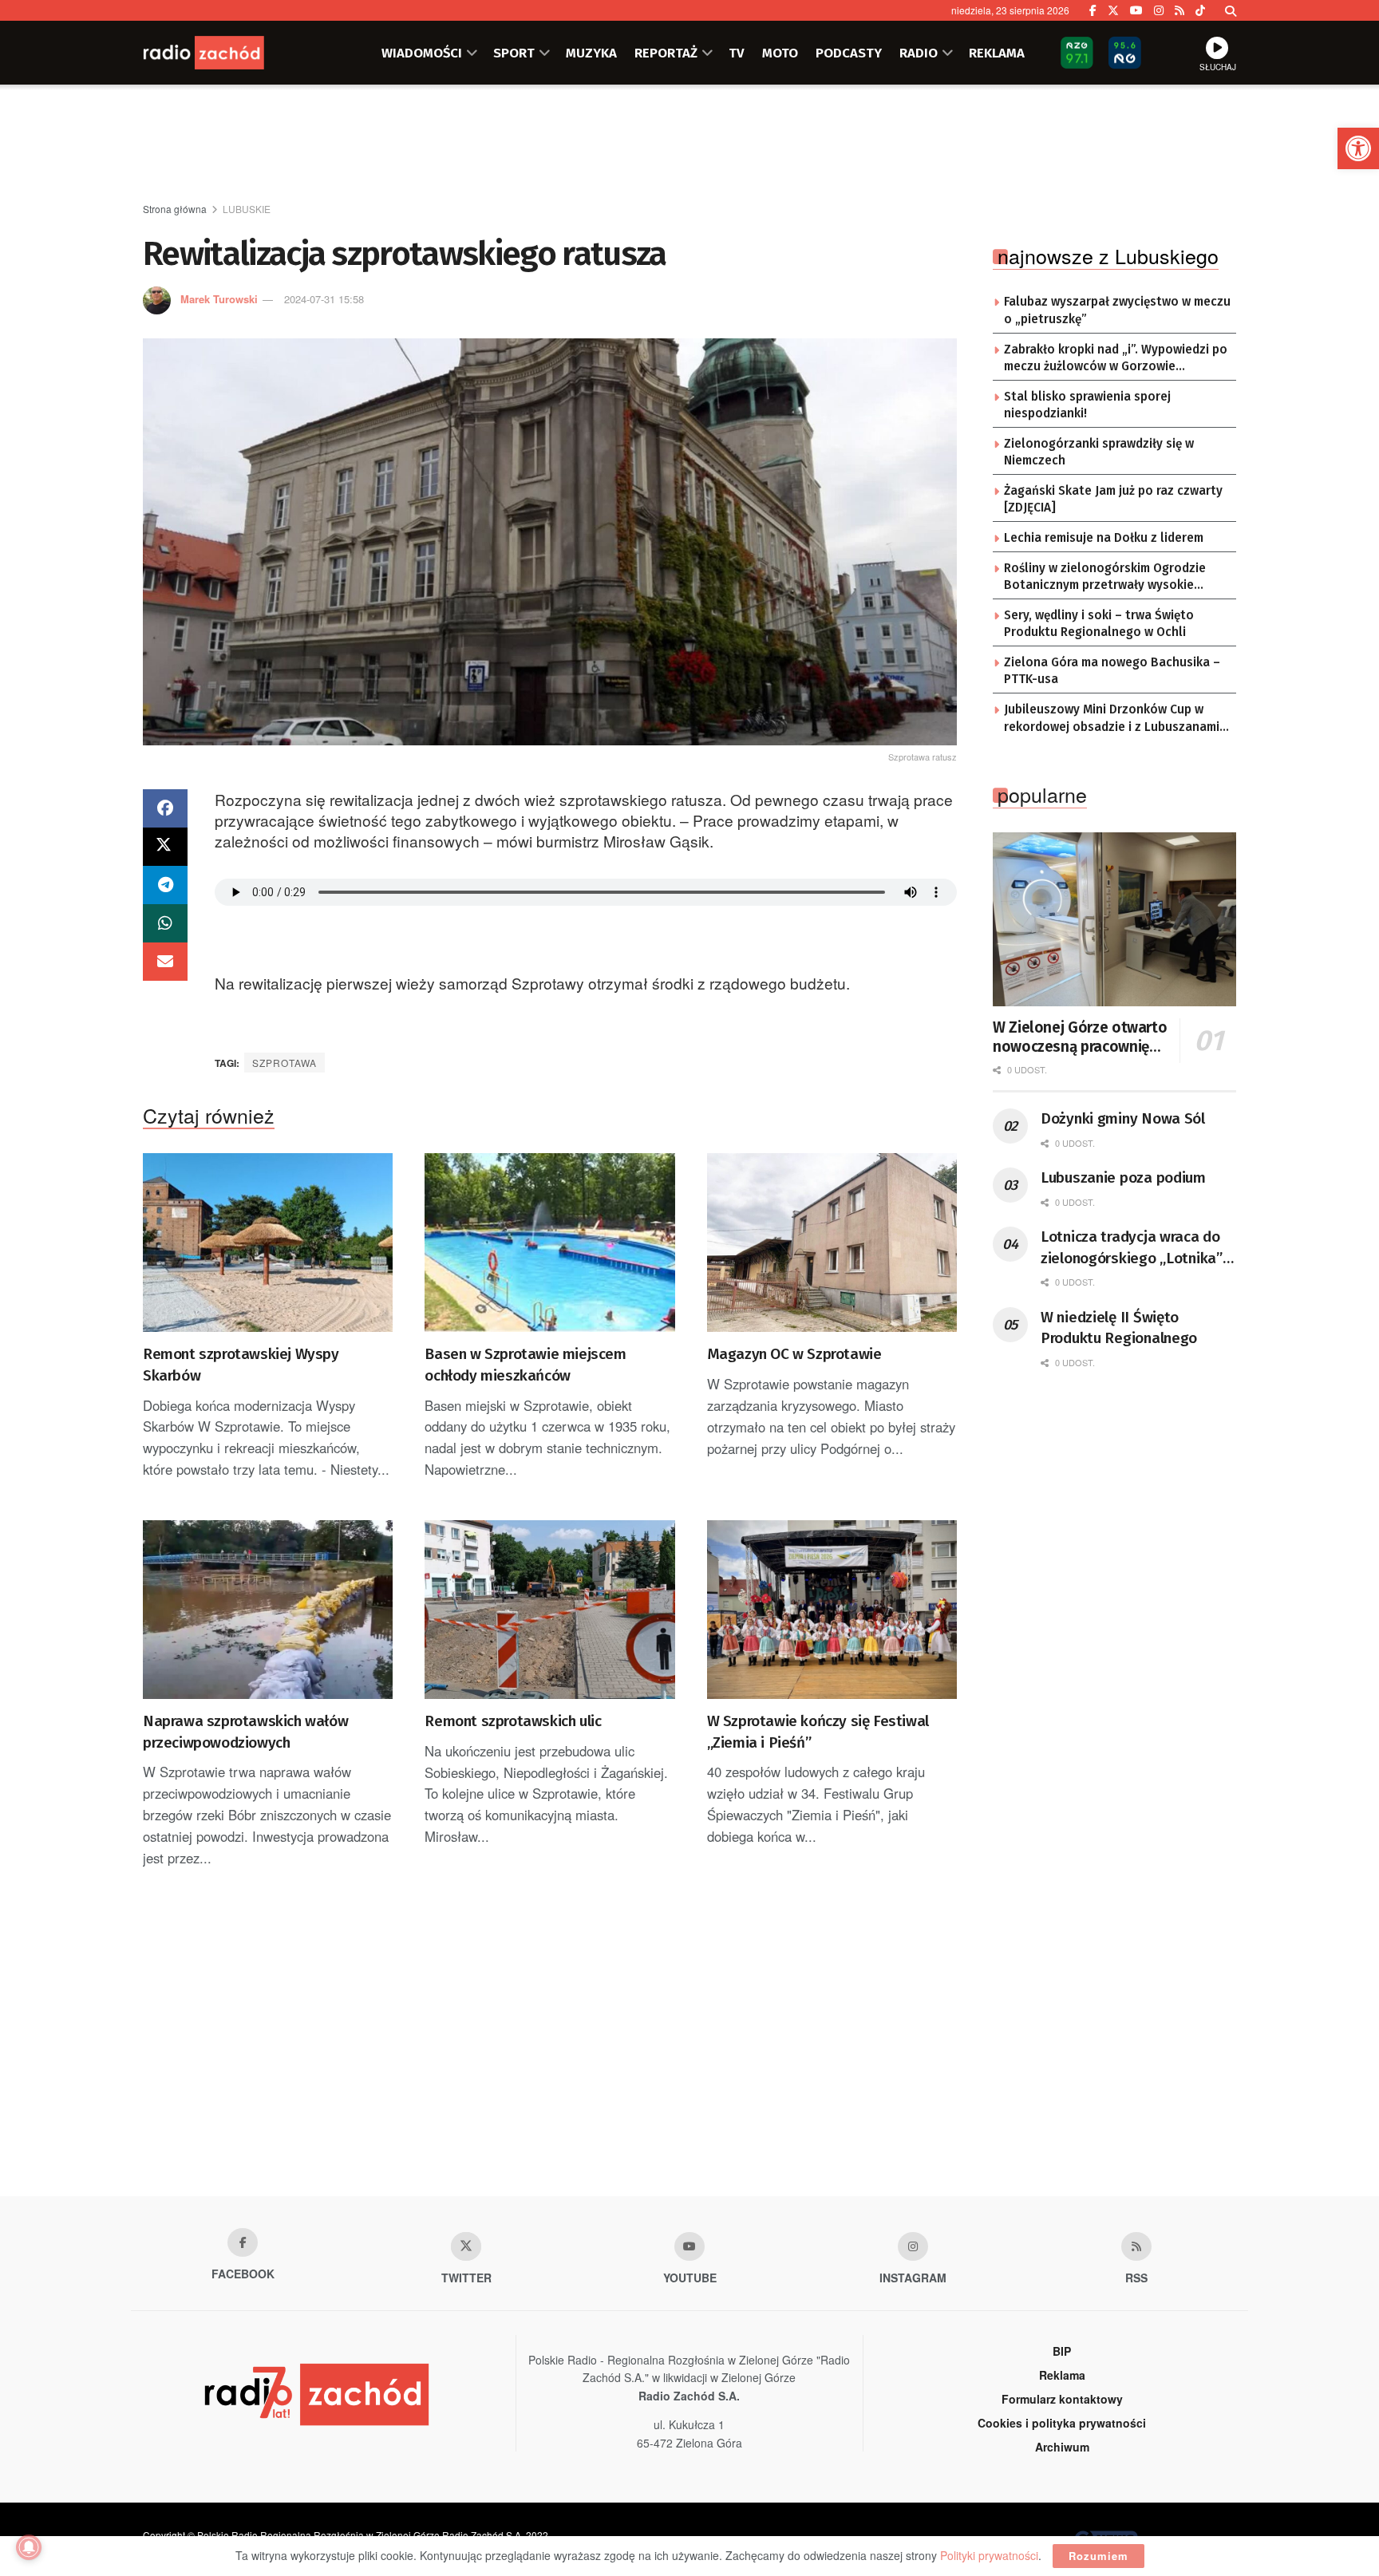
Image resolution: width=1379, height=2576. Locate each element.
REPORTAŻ (666, 53)
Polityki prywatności (989, 2555)
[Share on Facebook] (165, 808)
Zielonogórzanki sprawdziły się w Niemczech (1099, 452)
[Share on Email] (165, 962)
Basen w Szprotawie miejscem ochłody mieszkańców (525, 1365)
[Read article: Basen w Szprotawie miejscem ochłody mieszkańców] (549, 1243)
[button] (1358, 148)
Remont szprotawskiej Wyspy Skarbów (241, 1365)
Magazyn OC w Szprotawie (794, 1354)
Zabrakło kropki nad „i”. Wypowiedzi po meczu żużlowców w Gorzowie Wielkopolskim (1116, 359)
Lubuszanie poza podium (1123, 1177)
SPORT (514, 53)
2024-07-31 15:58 (324, 299)
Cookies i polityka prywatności (1062, 2423)
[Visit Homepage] (223, 53)
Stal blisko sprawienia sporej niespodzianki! (1087, 405)
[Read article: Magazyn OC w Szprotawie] (832, 1243)
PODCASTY (849, 53)
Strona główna (175, 209)
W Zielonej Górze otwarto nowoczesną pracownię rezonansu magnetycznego (1080, 1037)
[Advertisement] (689, 144)
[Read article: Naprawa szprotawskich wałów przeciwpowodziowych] (268, 1610)
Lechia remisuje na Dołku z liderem (1104, 538)
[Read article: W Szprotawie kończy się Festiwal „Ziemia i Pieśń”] (832, 1610)
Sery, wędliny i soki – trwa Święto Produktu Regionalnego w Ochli (1099, 624)
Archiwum (1062, 2447)
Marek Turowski (219, 299)
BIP (1062, 2351)
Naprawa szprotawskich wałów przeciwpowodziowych (245, 1732)
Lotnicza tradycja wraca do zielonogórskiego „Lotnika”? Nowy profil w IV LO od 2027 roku (1135, 1248)
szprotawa (284, 1063)
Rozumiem (1098, 2556)
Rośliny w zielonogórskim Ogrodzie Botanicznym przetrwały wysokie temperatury (1105, 578)
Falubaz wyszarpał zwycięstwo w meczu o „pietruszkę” (1117, 310)
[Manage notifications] (29, 2547)
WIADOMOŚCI (422, 53)
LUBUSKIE (247, 209)
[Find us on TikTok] (1200, 10)
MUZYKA (591, 53)
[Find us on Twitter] (1113, 10)
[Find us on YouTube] (1136, 10)
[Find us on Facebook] (1093, 10)
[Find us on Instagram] (1159, 10)
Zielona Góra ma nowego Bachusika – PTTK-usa (1112, 671)
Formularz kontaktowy (1062, 2399)
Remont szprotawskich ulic (513, 1721)
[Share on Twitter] (165, 847)
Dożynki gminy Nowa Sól (1123, 1118)
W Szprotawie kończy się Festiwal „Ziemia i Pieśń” (818, 1732)
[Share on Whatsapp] (165, 923)
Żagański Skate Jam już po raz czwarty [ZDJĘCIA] (1113, 500)
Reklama (1062, 2375)
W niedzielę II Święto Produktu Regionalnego (1119, 1328)
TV (737, 53)
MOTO (780, 53)
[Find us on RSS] (1179, 10)
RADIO (919, 53)
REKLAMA (997, 53)
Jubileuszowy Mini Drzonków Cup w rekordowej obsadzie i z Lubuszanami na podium (1112, 719)
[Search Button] (1231, 10)
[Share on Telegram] (165, 885)
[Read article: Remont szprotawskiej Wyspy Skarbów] (268, 1243)
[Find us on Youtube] (689, 2246)
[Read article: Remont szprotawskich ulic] (549, 1610)
